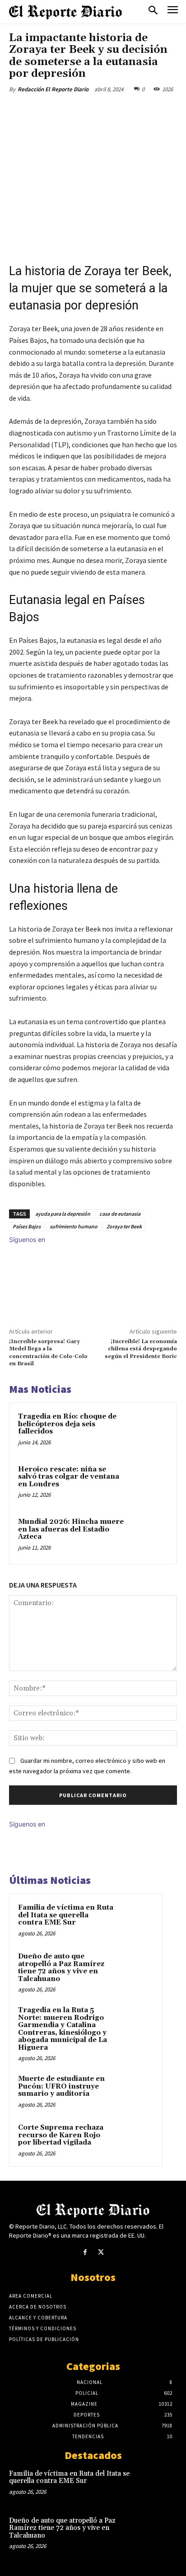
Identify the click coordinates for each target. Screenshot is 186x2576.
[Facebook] (46, 110)
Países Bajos (27, 1226)
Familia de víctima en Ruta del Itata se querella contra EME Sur (66, 1915)
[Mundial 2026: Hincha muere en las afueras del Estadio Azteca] (149, 1536)
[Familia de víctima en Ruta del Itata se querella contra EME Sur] (136, 1920)
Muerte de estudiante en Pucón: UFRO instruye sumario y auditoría (61, 2086)
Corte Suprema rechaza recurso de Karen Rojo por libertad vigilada (61, 2135)
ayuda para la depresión (63, 1214)
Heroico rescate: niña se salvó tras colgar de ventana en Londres (69, 1477)
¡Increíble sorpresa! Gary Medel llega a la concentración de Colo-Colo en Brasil (48, 1353)
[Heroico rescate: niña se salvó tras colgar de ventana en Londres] (149, 1484)
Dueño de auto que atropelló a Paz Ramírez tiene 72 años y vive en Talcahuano (61, 1968)
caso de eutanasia (120, 1214)
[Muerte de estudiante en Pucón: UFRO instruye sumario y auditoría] (136, 2091)
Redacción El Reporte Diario (53, 89)
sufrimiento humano (74, 1226)
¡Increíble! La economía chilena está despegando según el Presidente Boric (141, 1349)
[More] (130, 110)
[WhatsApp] (109, 110)
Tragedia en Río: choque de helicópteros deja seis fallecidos (67, 1424)
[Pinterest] (88, 110)
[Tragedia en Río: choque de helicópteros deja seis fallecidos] (149, 1431)
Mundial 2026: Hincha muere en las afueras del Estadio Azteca (71, 1529)
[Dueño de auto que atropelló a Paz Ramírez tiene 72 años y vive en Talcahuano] (136, 1969)
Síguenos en (27, 1239)
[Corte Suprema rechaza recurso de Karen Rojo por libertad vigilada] (136, 2140)
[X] (67, 110)
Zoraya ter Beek (124, 1226)
